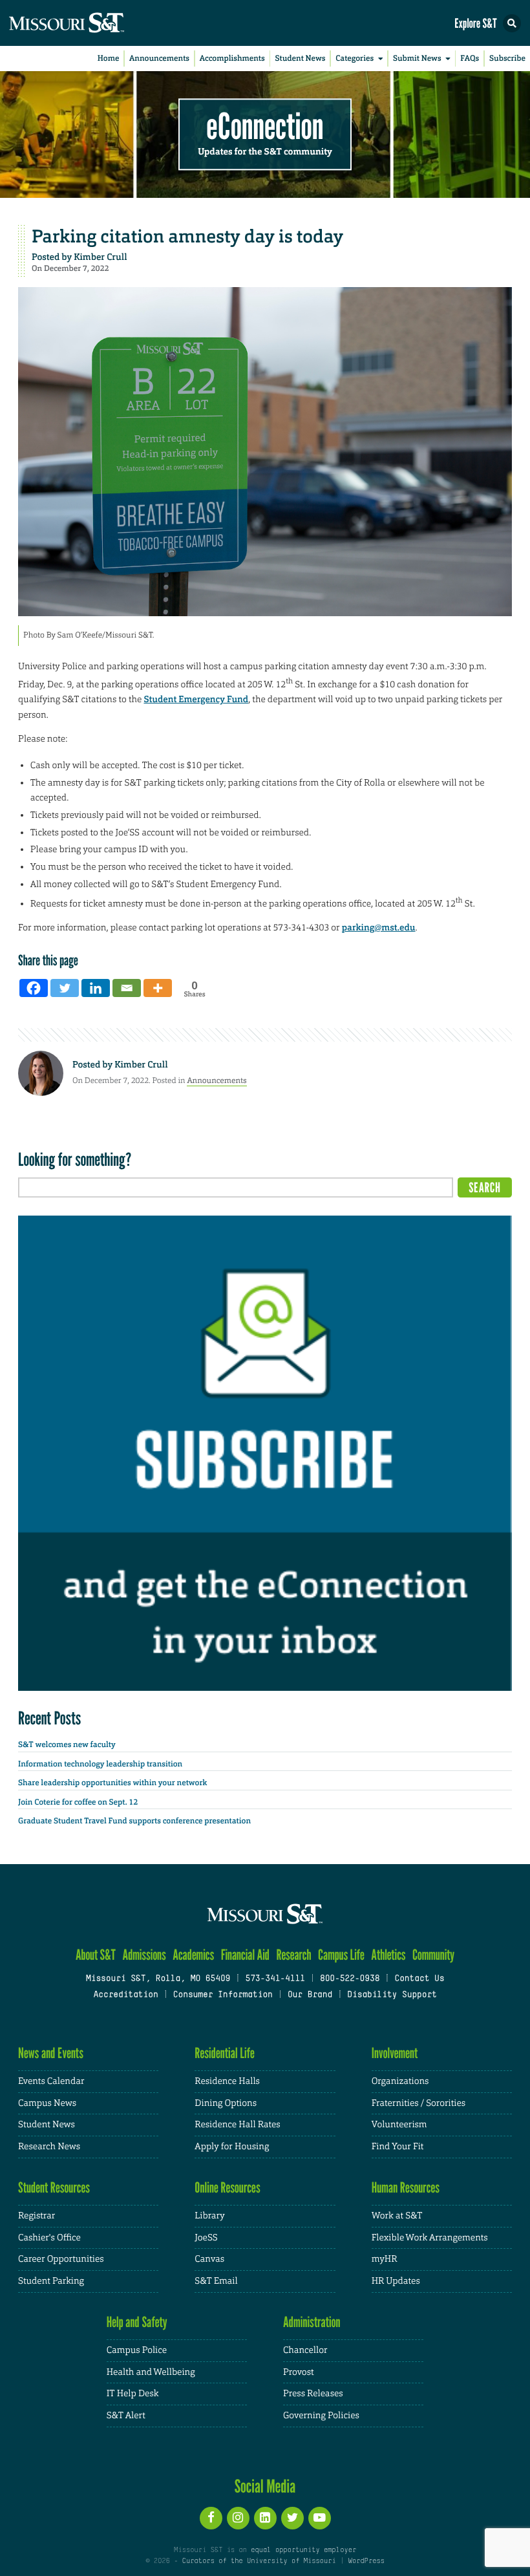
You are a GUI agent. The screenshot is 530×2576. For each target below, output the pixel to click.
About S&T (96, 1955)
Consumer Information (223, 1995)
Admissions (144, 1955)
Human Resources (406, 2188)
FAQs (470, 58)
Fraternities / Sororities (419, 2103)
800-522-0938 (350, 1979)
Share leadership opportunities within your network (112, 1783)
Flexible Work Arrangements (430, 2238)
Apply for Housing (232, 2147)
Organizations (400, 2081)
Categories (355, 58)
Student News (300, 58)
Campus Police (137, 2350)
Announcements (159, 58)
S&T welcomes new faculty (67, 1744)
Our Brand (310, 1995)
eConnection (265, 126)
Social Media (265, 2486)
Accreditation (125, 1995)
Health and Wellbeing (151, 2372)
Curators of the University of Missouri (259, 2561)
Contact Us (419, 1979)
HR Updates (396, 2281)
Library (209, 2216)
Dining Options (226, 2103)
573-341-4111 (275, 1979)
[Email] (127, 988)
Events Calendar (51, 2081)
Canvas (209, 2259)
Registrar (37, 2216)
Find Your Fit (398, 2147)
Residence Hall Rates (237, 2125)
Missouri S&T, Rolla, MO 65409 (158, 1979)
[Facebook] (34, 988)
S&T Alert (126, 2416)
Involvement (395, 2053)
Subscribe (507, 58)
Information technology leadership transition (100, 1764)
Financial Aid (245, 1955)
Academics (193, 1955)
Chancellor (305, 2350)
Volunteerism (399, 2125)
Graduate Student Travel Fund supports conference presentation (134, 1821)
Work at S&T (397, 2216)
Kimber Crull (100, 257)
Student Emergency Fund (196, 700)
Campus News (47, 2103)
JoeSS (206, 2238)
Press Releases (313, 2394)
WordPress (366, 2561)
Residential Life (225, 2053)
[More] (158, 988)
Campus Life (341, 1955)
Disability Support (392, 1995)
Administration (312, 2322)
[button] (512, 23)
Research (293, 1955)
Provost (299, 2372)
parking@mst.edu (379, 928)
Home (109, 58)
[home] (90, 23)
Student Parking (51, 2281)
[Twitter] (65, 988)
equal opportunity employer (303, 2550)
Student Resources (54, 2188)
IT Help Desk (133, 2394)
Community (433, 1955)
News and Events (51, 2053)
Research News (49, 2147)
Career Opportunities (61, 2259)
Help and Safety (137, 2322)
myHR (385, 2259)
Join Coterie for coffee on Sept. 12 (78, 1802)
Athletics (388, 1955)
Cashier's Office (49, 2238)
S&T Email (216, 2281)
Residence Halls (227, 2081)
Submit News (417, 58)
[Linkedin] (96, 988)
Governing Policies (321, 2416)
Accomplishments (232, 58)
